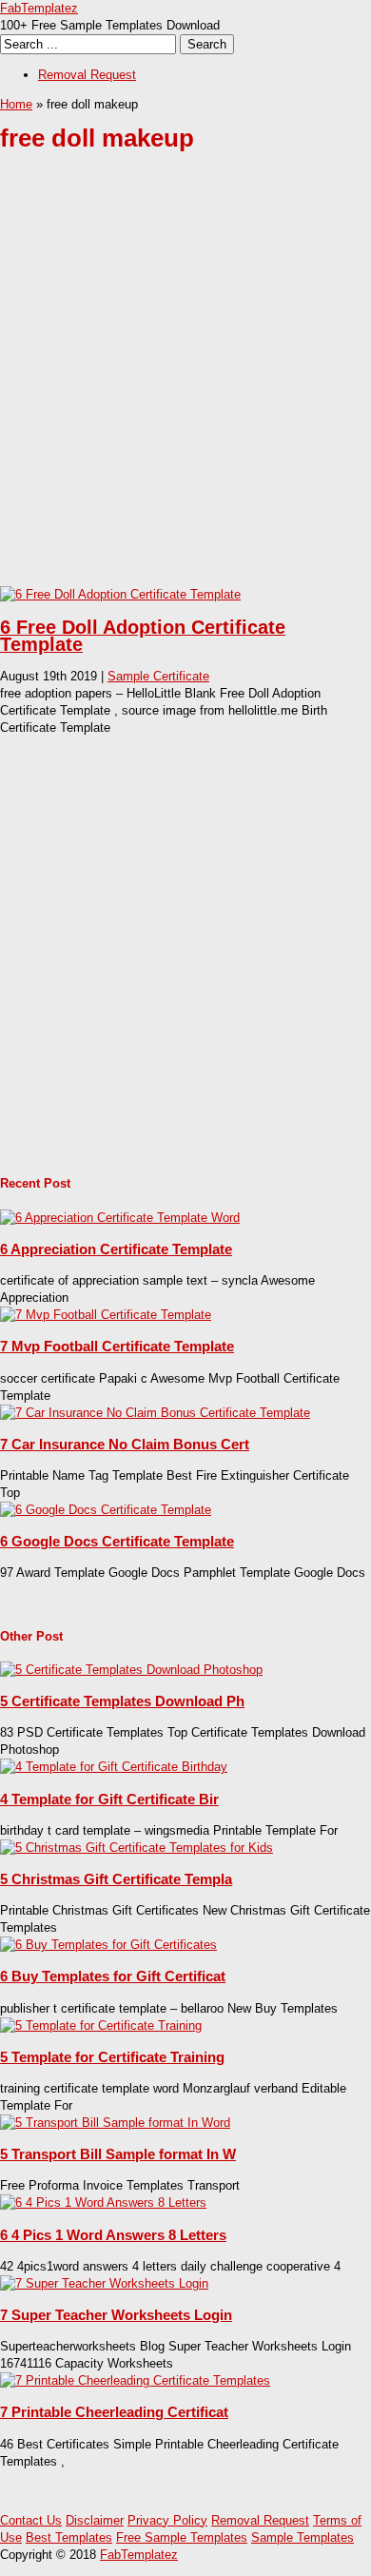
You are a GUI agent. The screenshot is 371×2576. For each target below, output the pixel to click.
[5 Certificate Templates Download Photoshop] (131, 1670)
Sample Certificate (158, 676)
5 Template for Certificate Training (112, 2057)
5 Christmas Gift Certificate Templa (116, 1879)
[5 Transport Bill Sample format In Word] (115, 2123)
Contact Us (31, 2520)
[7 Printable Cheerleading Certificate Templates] (135, 2380)
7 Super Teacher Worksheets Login (116, 2315)
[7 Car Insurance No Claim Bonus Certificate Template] (155, 1413)
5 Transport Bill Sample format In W (118, 2154)
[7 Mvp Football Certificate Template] (106, 1315)
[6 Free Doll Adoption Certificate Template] (120, 594)
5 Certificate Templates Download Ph (122, 1701)
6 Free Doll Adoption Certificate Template (143, 636)
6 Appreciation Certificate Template (116, 1249)
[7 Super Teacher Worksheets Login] (104, 2283)
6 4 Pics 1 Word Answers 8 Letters (113, 2235)
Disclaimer (95, 2520)
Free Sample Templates (182, 2537)
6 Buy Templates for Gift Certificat (113, 1976)
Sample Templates (303, 2537)
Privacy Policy (167, 2520)
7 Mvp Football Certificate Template (117, 1346)
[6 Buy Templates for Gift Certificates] (108, 1945)
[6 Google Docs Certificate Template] (106, 1510)
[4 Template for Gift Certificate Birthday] (114, 1767)
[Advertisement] (185, 383)
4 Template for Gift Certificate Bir (109, 1799)
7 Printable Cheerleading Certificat (114, 2412)
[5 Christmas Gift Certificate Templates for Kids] (137, 1848)
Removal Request (87, 75)
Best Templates (69, 2537)
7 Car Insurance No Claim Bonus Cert (125, 1444)
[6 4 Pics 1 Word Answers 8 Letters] (103, 2202)
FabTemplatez (39, 8)
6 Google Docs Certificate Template (117, 1541)
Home (16, 104)
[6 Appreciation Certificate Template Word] (120, 1218)
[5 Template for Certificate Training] (101, 2025)
